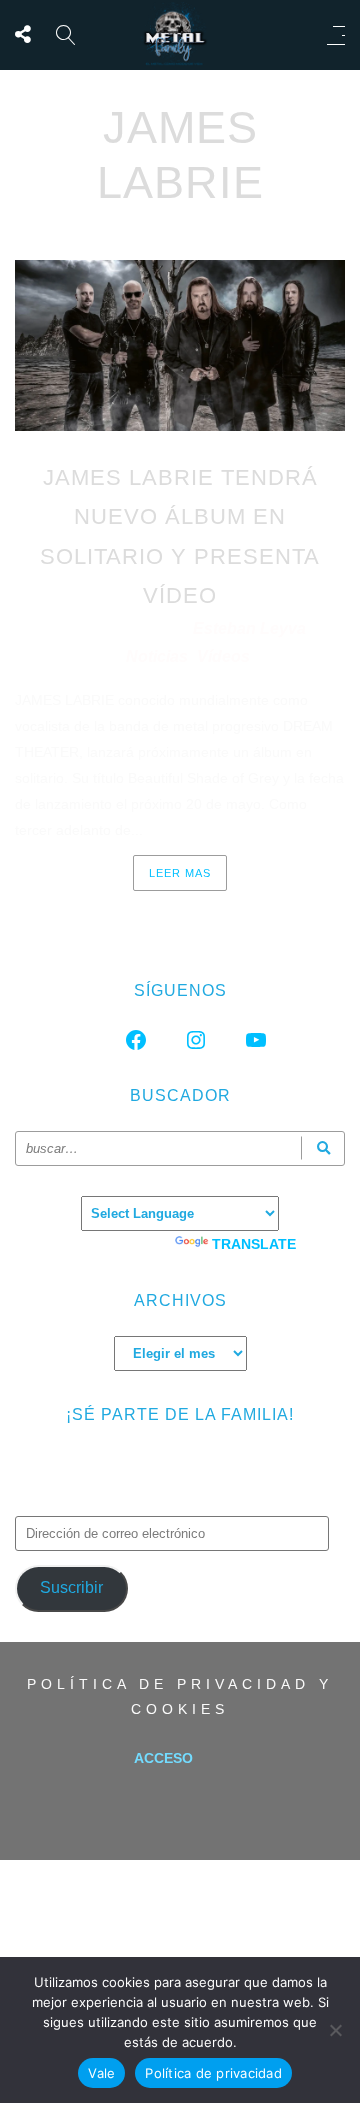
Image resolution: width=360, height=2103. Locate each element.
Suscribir (71, 1587)
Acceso (163, 1758)
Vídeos (223, 656)
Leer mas (180, 873)
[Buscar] (323, 1148)
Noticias (157, 656)
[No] (335, 2030)
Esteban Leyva (249, 628)
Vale (101, 2073)
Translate (254, 1244)
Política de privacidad (213, 2073)
